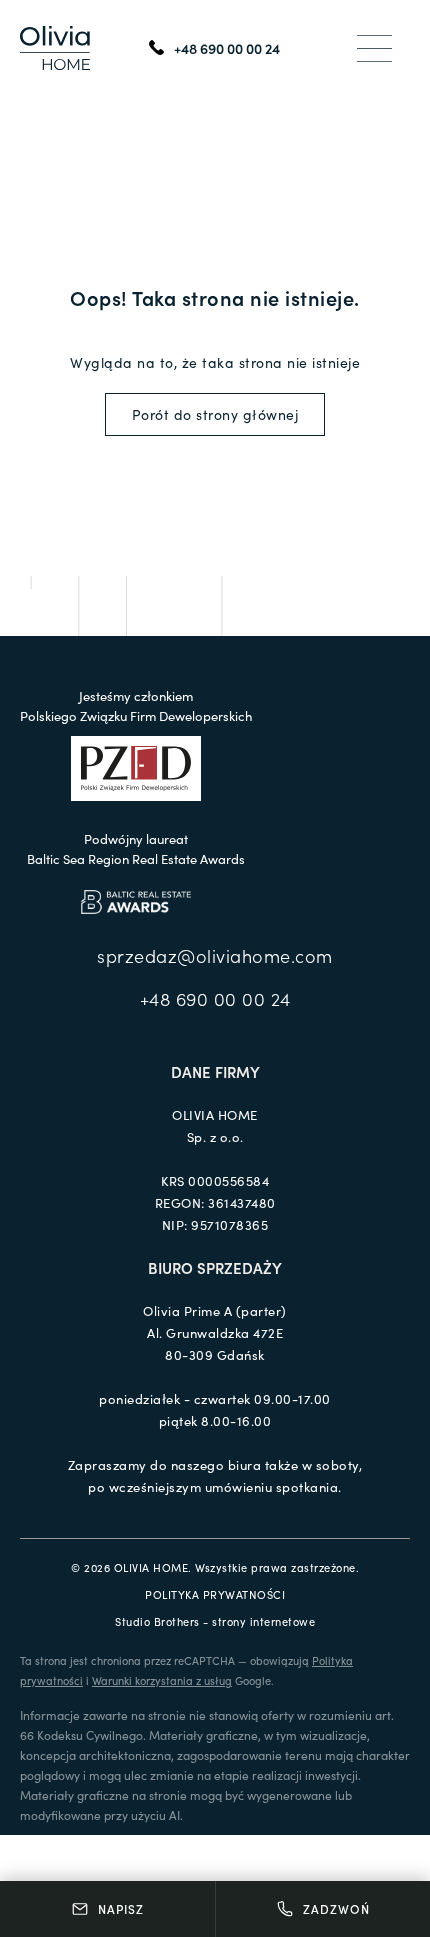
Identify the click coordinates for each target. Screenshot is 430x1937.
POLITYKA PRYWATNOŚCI (215, 1594)
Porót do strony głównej (215, 414)
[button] (374, 48)
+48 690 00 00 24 (215, 998)
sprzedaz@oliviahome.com (215, 955)
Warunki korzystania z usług (162, 1680)
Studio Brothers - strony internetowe (215, 1621)
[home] (55, 48)
